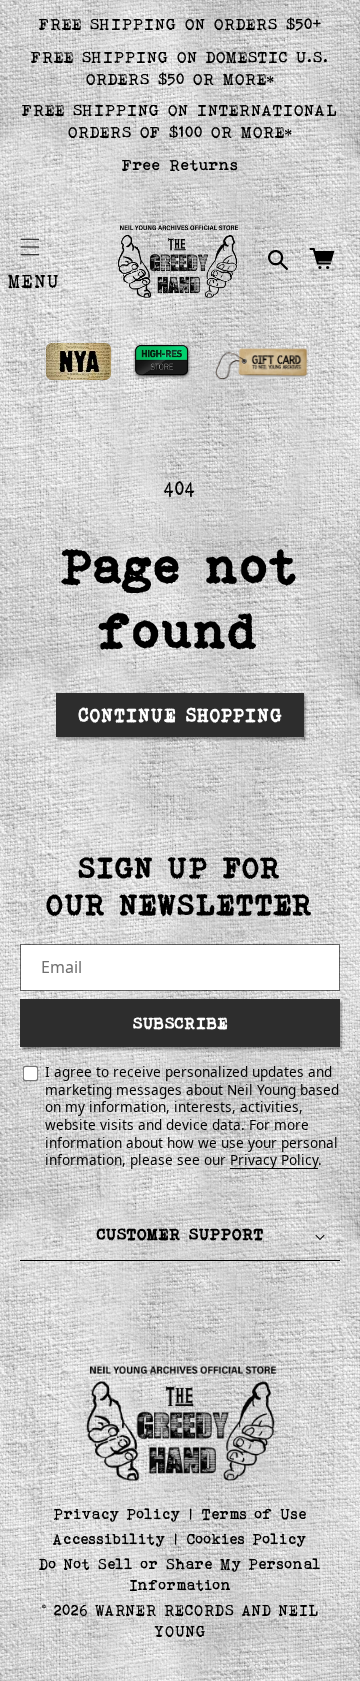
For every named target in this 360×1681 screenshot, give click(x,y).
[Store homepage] (180, 1421)
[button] (30, 247)
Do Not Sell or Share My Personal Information (180, 1574)
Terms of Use (254, 1513)
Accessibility (109, 1538)
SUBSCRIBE (180, 1022)
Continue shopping (180, 715)
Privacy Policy (274, 1159)
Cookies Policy (247, 1538)
